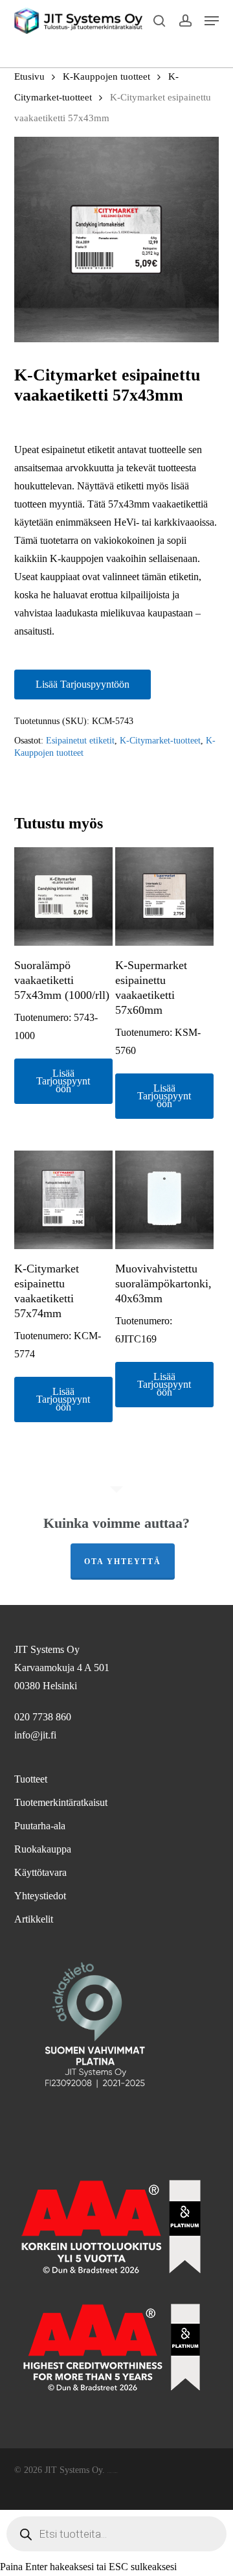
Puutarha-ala (40, 1826)
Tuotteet (31, 1779)
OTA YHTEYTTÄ (123, 1562)
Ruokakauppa (43, 1849)
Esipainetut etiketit (80, 741)
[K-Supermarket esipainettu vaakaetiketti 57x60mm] (164, 896)
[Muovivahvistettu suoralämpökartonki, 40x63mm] (164, 1200)
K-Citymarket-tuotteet (160, 741)
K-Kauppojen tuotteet (106, 76)
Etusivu (29, 76)
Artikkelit (34, 1919)
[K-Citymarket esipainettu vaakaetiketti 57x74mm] (63, 1200)
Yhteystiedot (40, 1896)
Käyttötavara (40, 1872)
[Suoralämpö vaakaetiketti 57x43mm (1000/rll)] (63, 896)
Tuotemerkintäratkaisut (61, 1802)
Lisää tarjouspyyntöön (83, 684)
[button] (212, 21)
